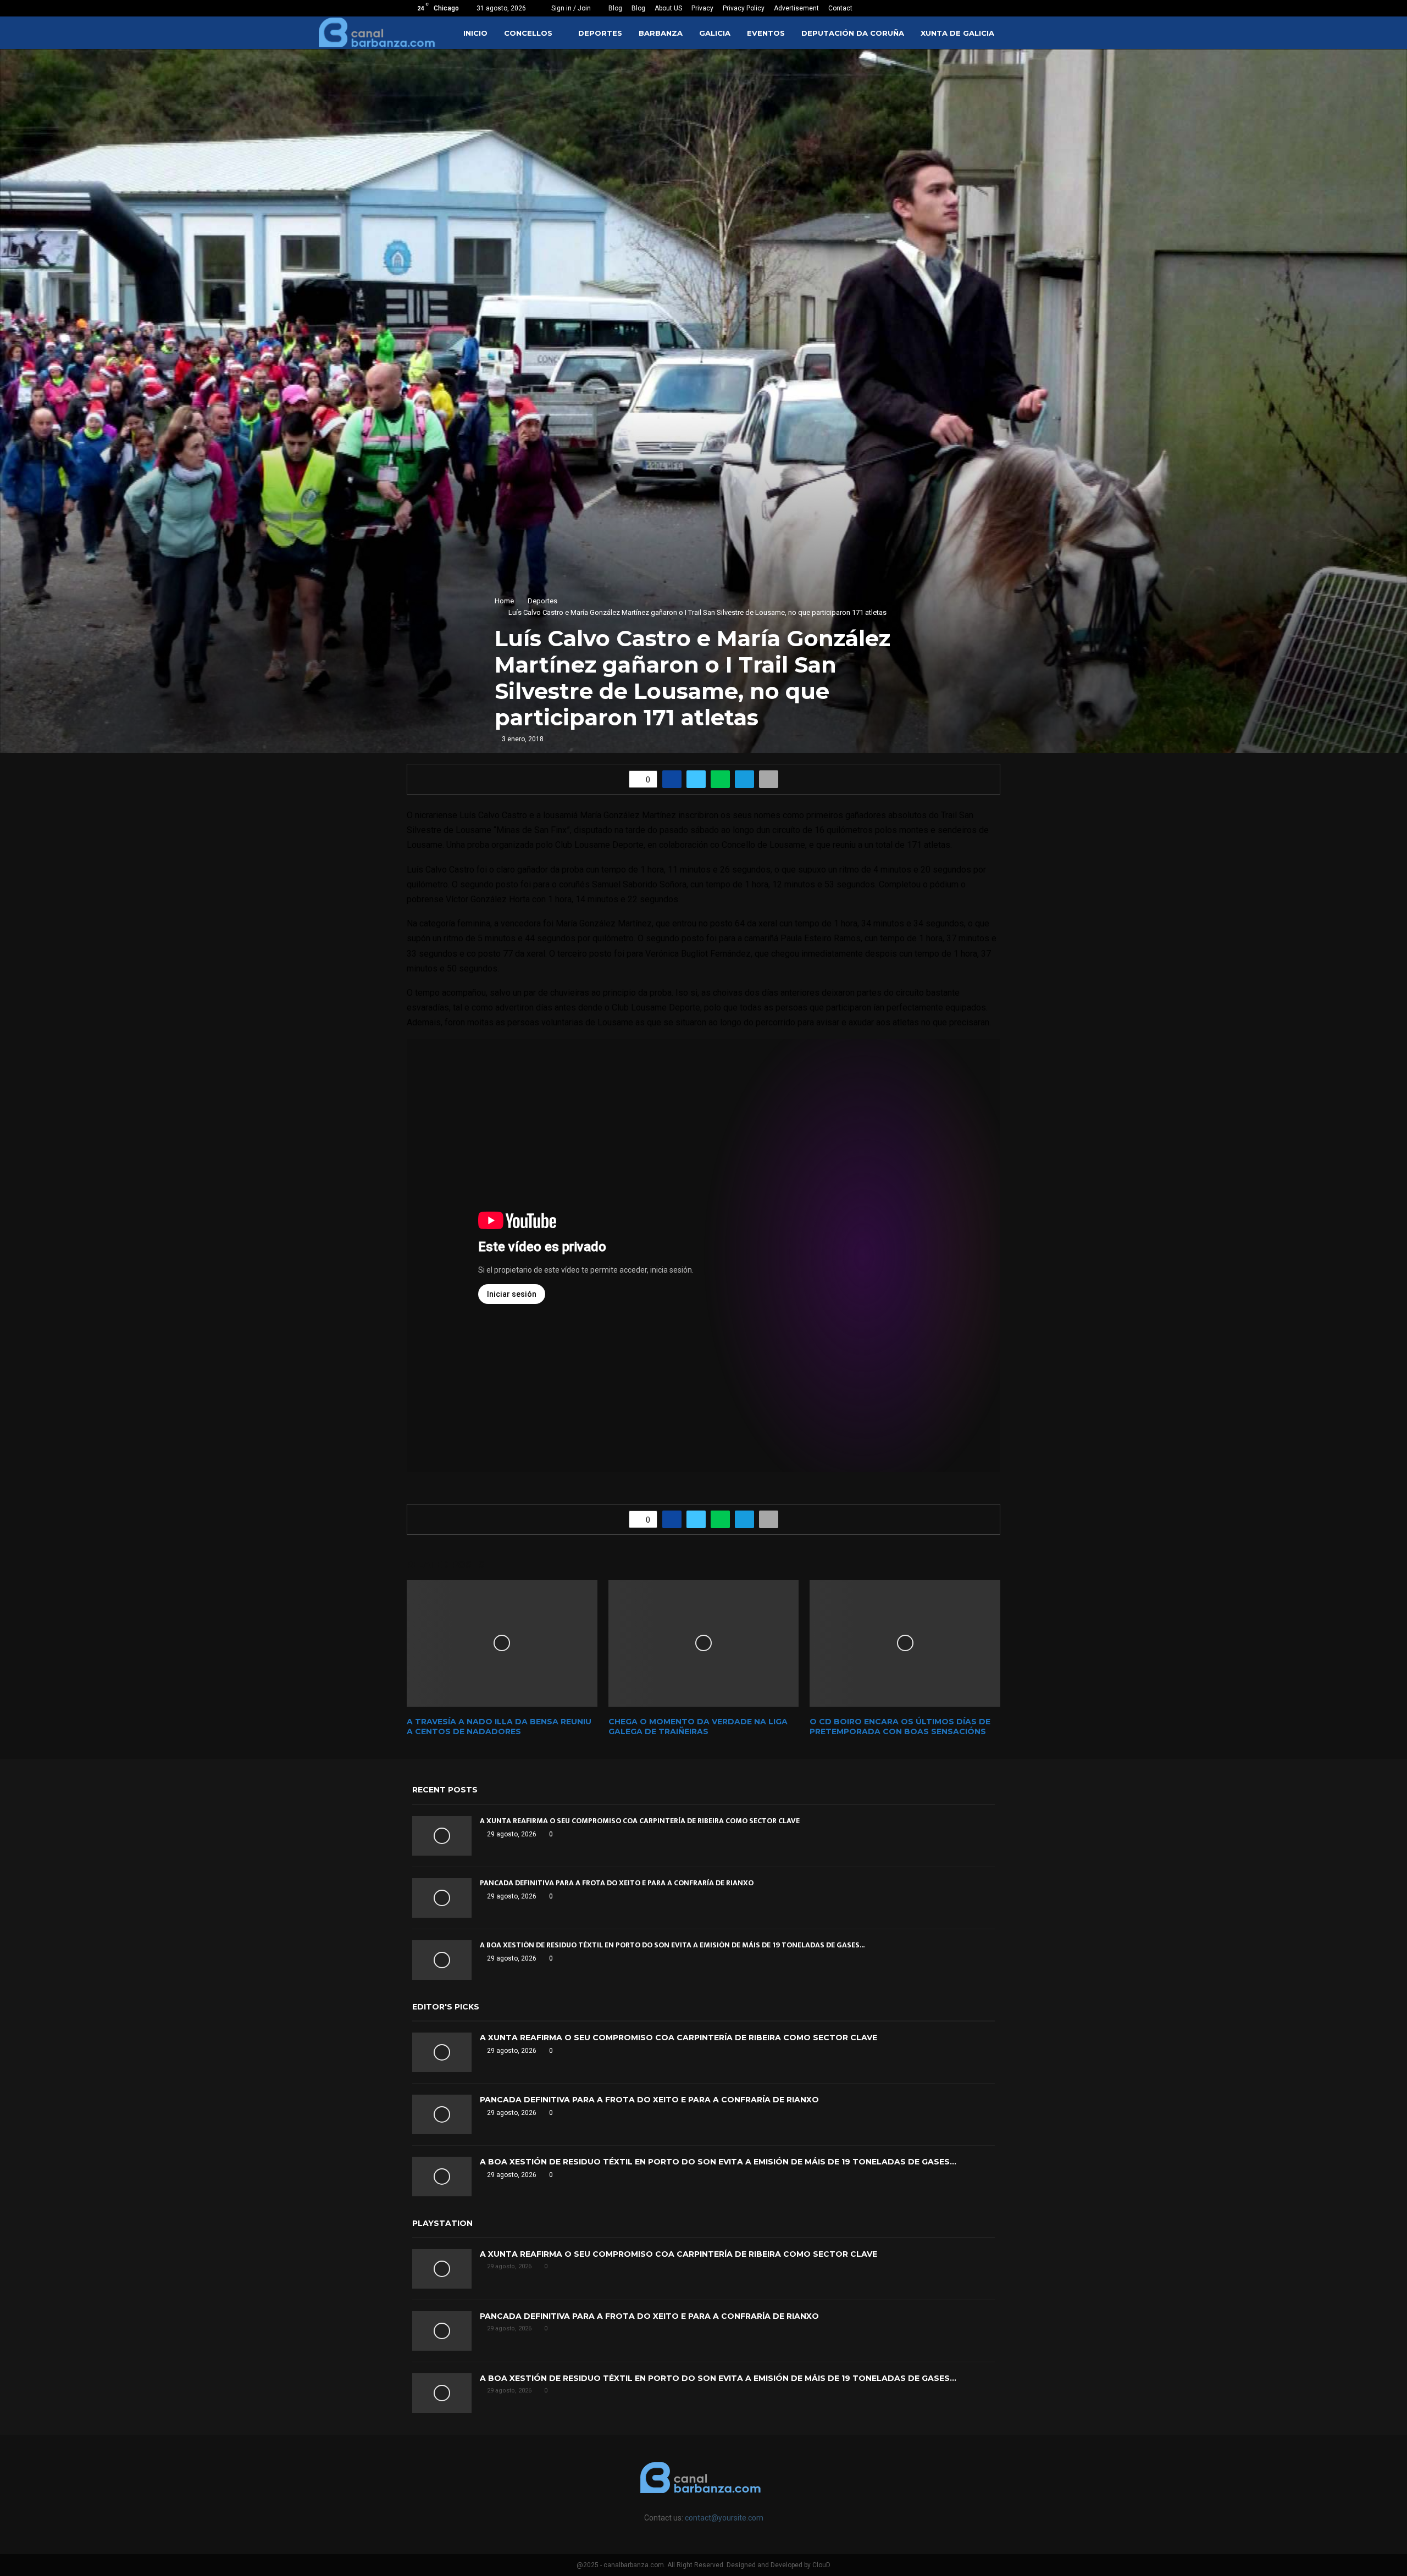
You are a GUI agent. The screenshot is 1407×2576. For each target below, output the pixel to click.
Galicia (715, 33)
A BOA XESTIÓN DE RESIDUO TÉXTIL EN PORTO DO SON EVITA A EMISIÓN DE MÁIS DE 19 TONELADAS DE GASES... (672, 1945)
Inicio (475, 33)
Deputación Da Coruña (853, 33)
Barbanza (661, 33)
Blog (615, 8)
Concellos (528, 33)
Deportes (600, 33)
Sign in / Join (570, 8)
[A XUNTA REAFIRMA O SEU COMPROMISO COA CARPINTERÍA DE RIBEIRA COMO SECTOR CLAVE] (442, 1836)
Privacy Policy (744, 8)
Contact (840, 8)
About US (668, 8)
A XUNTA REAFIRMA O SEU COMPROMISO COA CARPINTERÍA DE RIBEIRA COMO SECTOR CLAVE (640, 1821)
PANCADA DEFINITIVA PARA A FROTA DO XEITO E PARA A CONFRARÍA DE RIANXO (617, 1883)
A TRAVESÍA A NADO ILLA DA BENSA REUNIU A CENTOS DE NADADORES (499, 1726)
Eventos (766, 33)
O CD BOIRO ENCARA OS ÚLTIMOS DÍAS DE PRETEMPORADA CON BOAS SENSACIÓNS (900, 1726)
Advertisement (796, 8)
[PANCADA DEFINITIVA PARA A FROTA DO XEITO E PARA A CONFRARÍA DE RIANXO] (442, 1898)
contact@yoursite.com (724, 2518)
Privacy (702, 8)
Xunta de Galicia (957, 33)
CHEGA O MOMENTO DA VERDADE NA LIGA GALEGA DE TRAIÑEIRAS (698, 1726)
